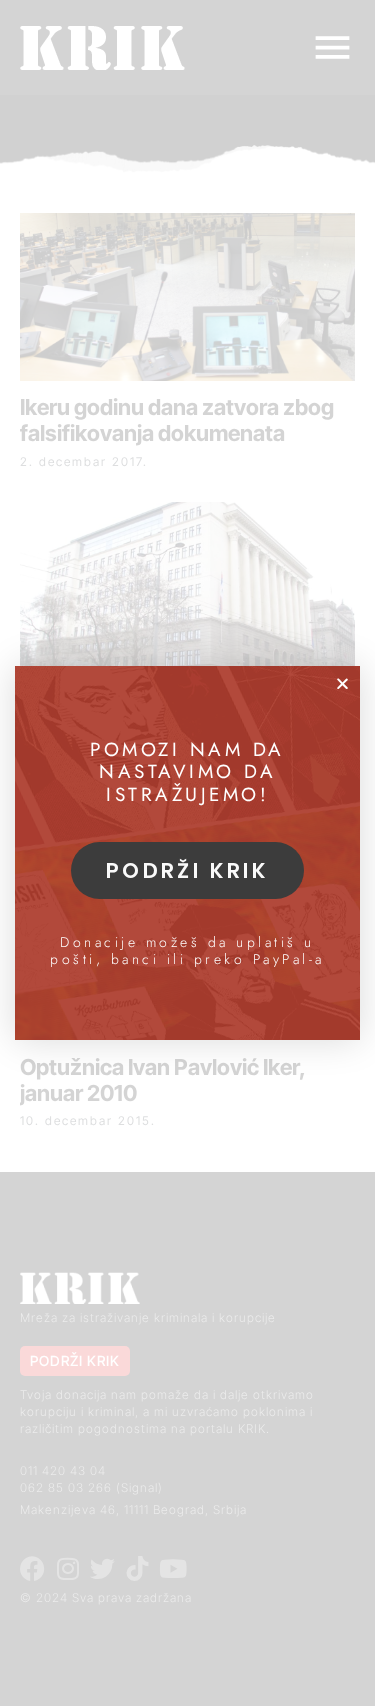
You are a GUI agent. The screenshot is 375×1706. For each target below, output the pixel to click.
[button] (342, 683)
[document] (187, 853)
